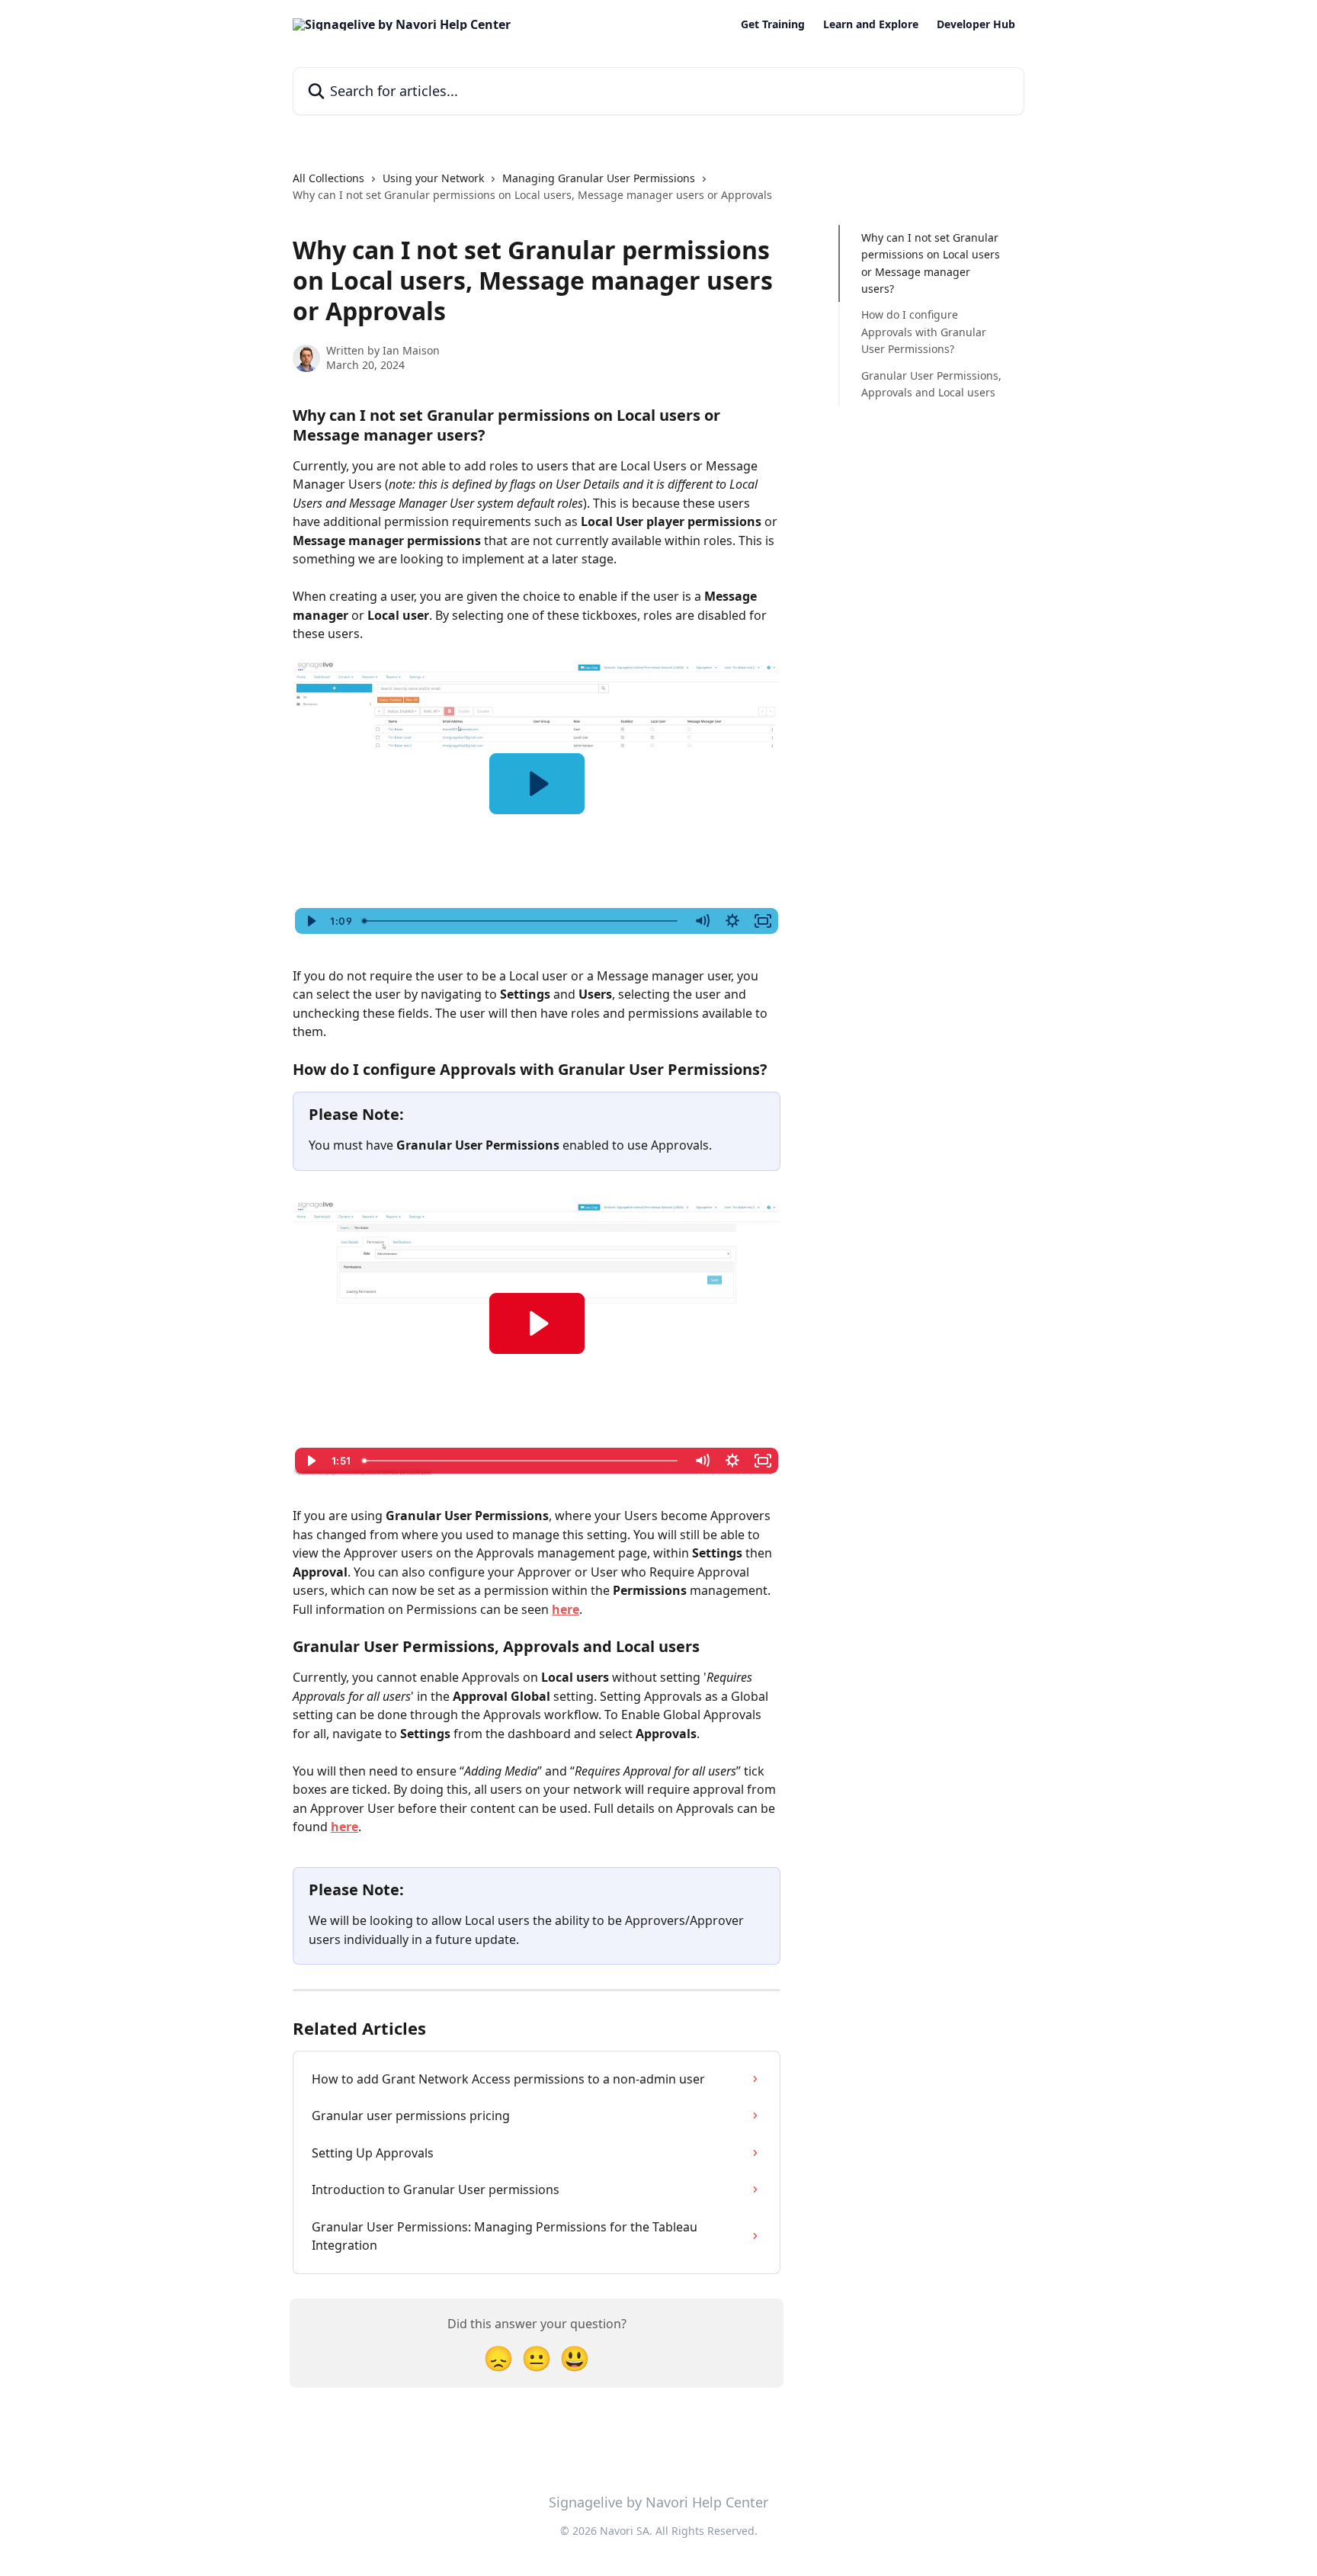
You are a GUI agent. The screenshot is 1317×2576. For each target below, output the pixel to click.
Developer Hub (976, 24)
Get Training (773, 24)
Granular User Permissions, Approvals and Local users (931, 384)
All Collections (328, 178)
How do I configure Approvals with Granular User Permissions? (924, 332)
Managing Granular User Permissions (599, 178)
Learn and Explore (871, 24)
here (566, 1609)
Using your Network (433, 178)
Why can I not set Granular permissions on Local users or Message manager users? (931, 263)
